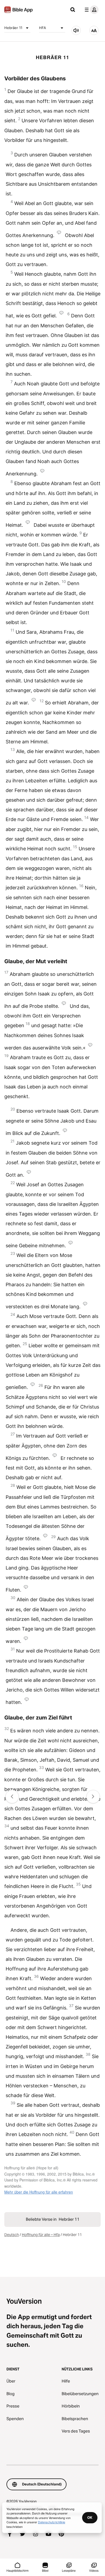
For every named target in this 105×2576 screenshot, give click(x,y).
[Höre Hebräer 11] (76, 30)
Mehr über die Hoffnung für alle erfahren (39, 2192)
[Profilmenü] (90, 10)
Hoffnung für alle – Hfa (41, 2235)
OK (90, 2517)
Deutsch (12, 2235)
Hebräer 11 (13, 28)
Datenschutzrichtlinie (52, 2522)
